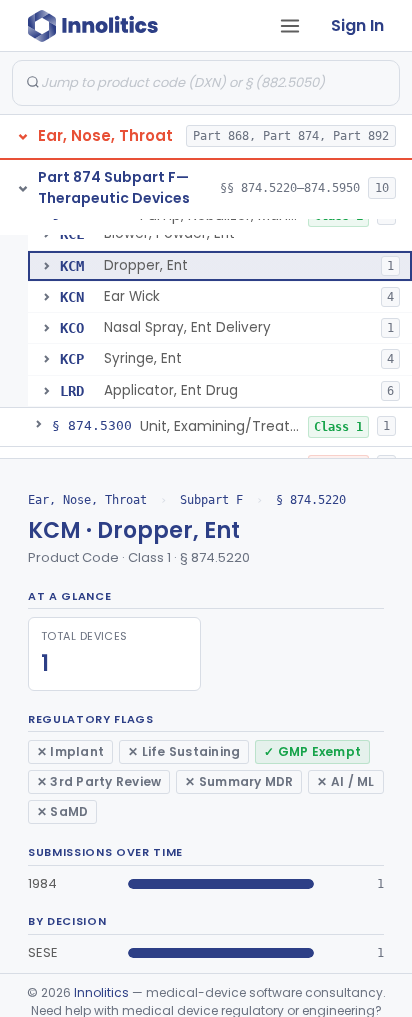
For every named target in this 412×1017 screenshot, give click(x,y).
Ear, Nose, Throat (87, 500)
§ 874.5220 (311, 500)
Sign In (357, 25)
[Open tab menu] (290, 26)
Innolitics (101, 992)
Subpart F (211, 500)
